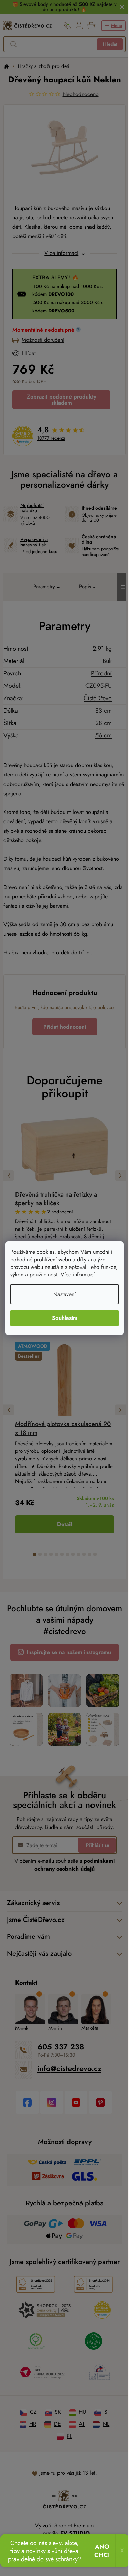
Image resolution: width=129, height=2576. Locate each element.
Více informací (96, 1275)
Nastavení (62, 1294)
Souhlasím (62, 1318)
